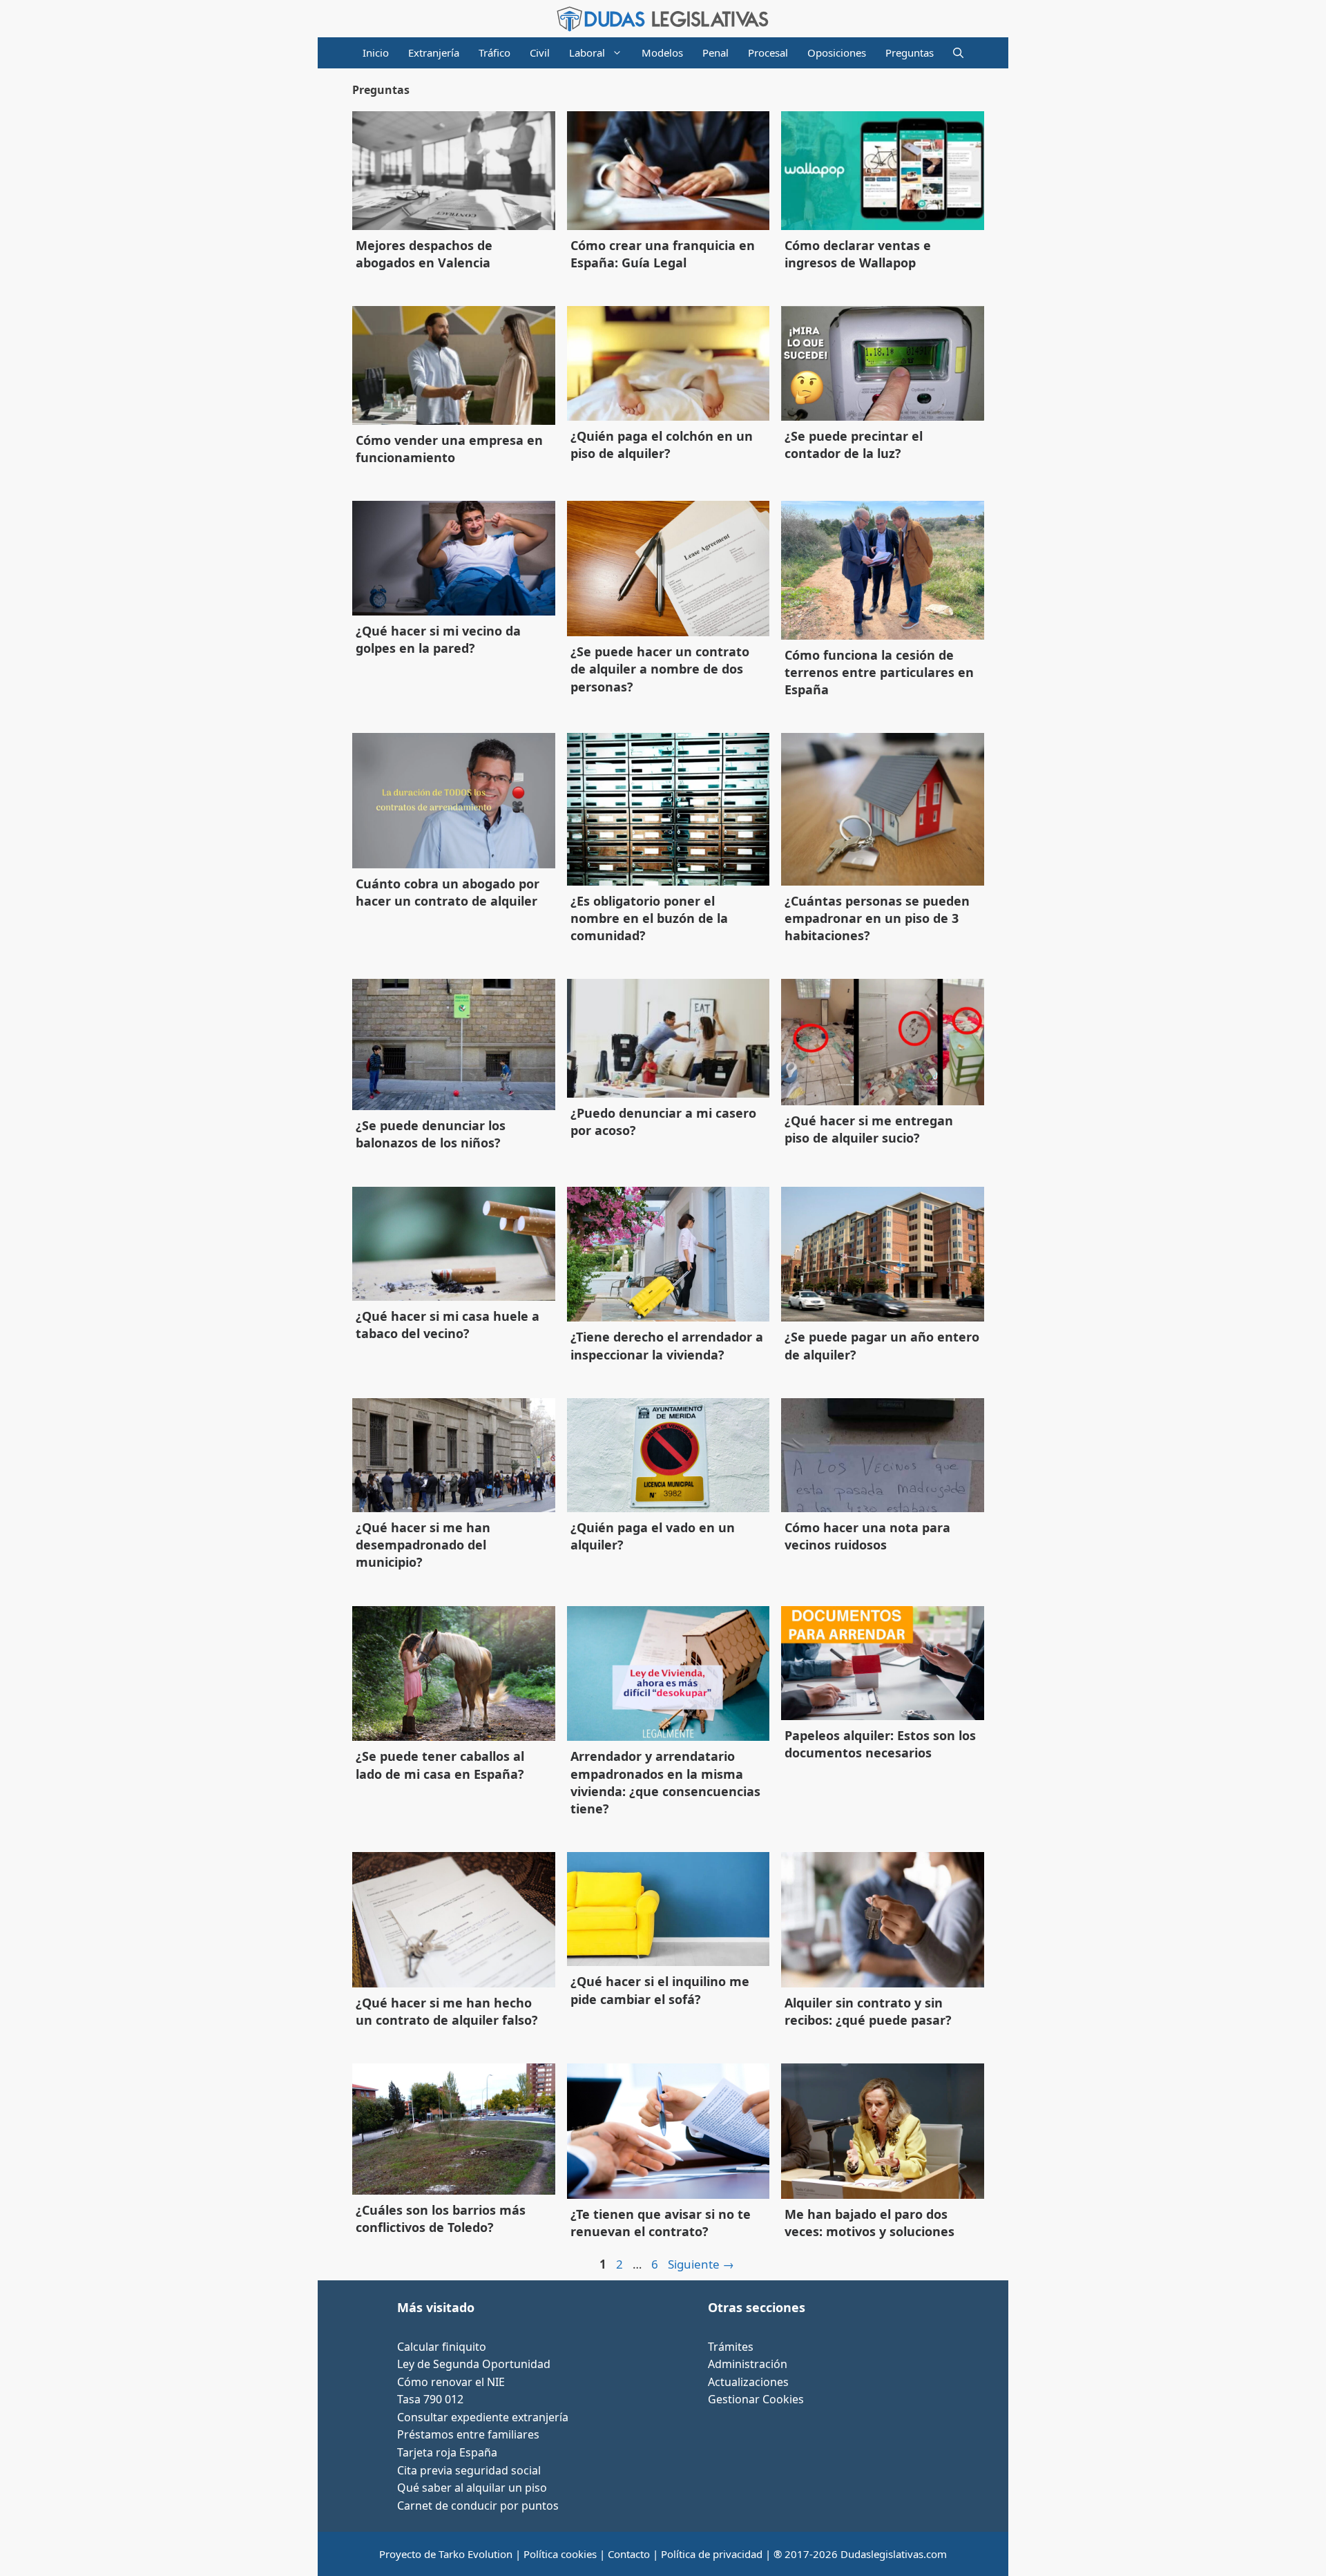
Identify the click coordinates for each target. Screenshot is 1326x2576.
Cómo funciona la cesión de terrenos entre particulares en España (879, 672)
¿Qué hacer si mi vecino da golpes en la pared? (438, 639)
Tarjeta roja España (447, 2452)
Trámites (731, 2347)
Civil (540, 53)
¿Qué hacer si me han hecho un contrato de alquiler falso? (447, 2011)
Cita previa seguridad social (469, 2470)
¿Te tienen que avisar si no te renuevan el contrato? (661, 2223)
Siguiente (701, 2264)
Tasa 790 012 (430, 2399)
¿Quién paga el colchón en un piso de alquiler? (662, 445)
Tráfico (494, 53)
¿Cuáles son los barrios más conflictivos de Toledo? (441, 2219)
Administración (748, 2364)
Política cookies (560, 2554)
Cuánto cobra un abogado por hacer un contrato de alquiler (448, 892)
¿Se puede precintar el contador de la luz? (854, 445)
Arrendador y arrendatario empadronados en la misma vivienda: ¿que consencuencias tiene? (665, 1782)
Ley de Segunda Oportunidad (474, 2364)
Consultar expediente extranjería (483, 2417)
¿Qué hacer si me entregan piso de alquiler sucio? (869, 1129)
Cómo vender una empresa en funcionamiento (449, 449)
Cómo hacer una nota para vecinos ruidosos (867, 1536)
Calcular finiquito (442, 2347)
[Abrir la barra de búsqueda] (958, 53)
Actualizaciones (748, 2382)
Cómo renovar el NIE (451, 2382)
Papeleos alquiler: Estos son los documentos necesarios (880, 1744)
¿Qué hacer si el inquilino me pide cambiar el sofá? (660, 1990)
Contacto (629, 2554)
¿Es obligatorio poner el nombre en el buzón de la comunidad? (649, 918)
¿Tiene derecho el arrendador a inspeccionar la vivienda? (667, 1345)
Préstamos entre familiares (468, 2434)
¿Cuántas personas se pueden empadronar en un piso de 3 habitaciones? (877, 918)
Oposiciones (837, 53)
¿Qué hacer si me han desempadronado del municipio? (423, 1545)
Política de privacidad (712, 2554)
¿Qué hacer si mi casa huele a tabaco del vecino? (448, 1325)
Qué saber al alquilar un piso (472, 2488)
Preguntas (910, 53)
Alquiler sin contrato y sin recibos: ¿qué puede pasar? (868, 2011)
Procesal (768, 53)
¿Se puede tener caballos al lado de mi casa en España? (440, 1765)
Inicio (376, 53)
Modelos (662, 53)
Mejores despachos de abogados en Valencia (424, 254)
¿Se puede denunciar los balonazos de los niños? (431, 1134)
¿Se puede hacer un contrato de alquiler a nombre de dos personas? (660, 669)
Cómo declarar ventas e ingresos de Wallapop (858, 254)
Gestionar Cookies (756, 2399)
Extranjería (434, 53)
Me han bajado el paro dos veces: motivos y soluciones (869, 2223)
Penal (715, 53)
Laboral (587, 53)
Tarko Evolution (475, 2554)
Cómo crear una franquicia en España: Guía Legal (663, 254)
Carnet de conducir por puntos (478, 2506)
